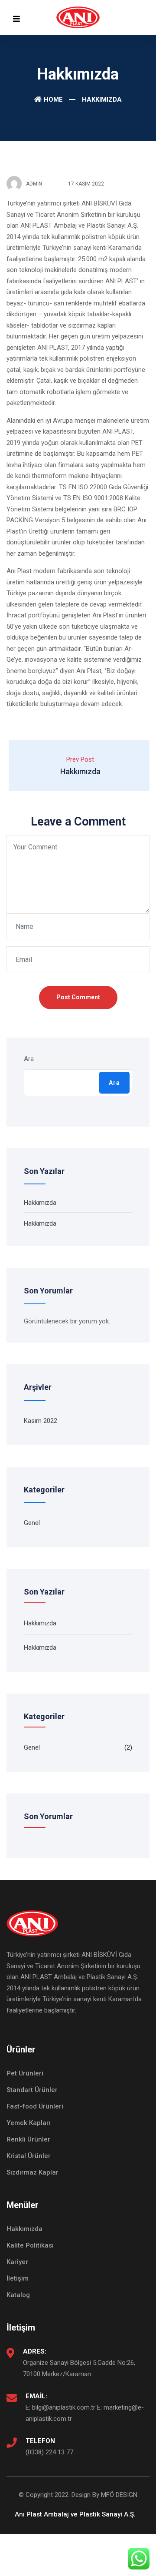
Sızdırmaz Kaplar (32, 2172)
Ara (29, 1059)
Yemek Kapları (29, 2123)
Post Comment (78, 997)
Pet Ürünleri (25, 2073)
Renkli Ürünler (28, 2139)
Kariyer (17, 2262)
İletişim (18, 2278)
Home (53, 99)
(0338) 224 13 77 (49, 2452)
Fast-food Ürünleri (35, 2106)
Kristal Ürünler (29, 2156)
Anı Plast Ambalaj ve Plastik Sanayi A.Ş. (75, 2514)
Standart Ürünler (32, 2090)
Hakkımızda (40, 1203)
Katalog (18, 2295)
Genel (32, 1523)
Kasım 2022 (41, 1421)
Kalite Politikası (30, 2245)
